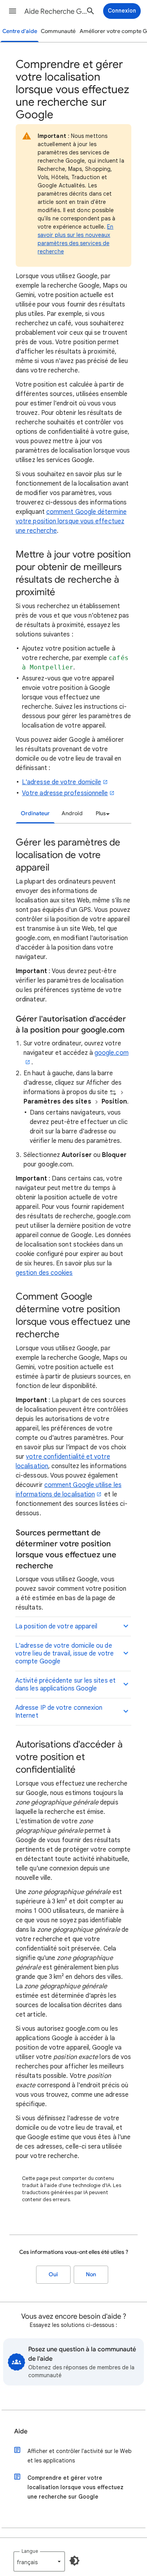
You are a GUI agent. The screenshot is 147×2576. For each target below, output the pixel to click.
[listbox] (102, 814)
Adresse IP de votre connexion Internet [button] (59, 1712)
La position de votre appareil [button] (56, 1626)
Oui (53, 2274)
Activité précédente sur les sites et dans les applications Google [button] (65, 1685)
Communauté (58, 31)
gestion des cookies (44, 1273)
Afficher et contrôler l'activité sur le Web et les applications (80, 2456)
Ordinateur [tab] (35, 813)
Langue (30, 2551)
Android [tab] (72, 813)
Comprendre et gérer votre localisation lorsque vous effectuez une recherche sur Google (75, 2487)
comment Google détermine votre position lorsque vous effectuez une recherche (71, 521)
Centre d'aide (20, 31)
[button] (13, 11)
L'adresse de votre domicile (62, 782)
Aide (21, 2431)
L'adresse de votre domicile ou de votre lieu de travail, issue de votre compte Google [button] (64, 1654)
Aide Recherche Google (56, 11)
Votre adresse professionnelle (65, 793)
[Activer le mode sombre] (74, 2561)
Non (91, 2274)
